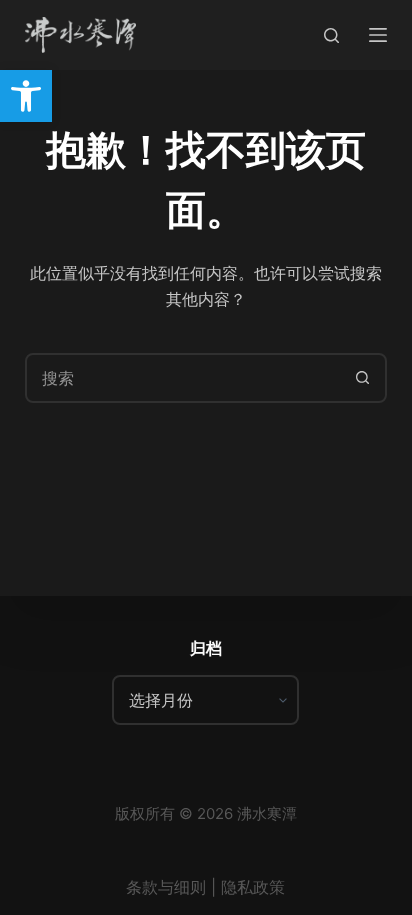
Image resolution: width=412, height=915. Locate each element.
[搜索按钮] (362, 378)
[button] (26, 96)
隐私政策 (253, 887)
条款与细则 (166, 887)
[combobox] (183, 378)
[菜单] (378, 35)
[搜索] (331, 35)
